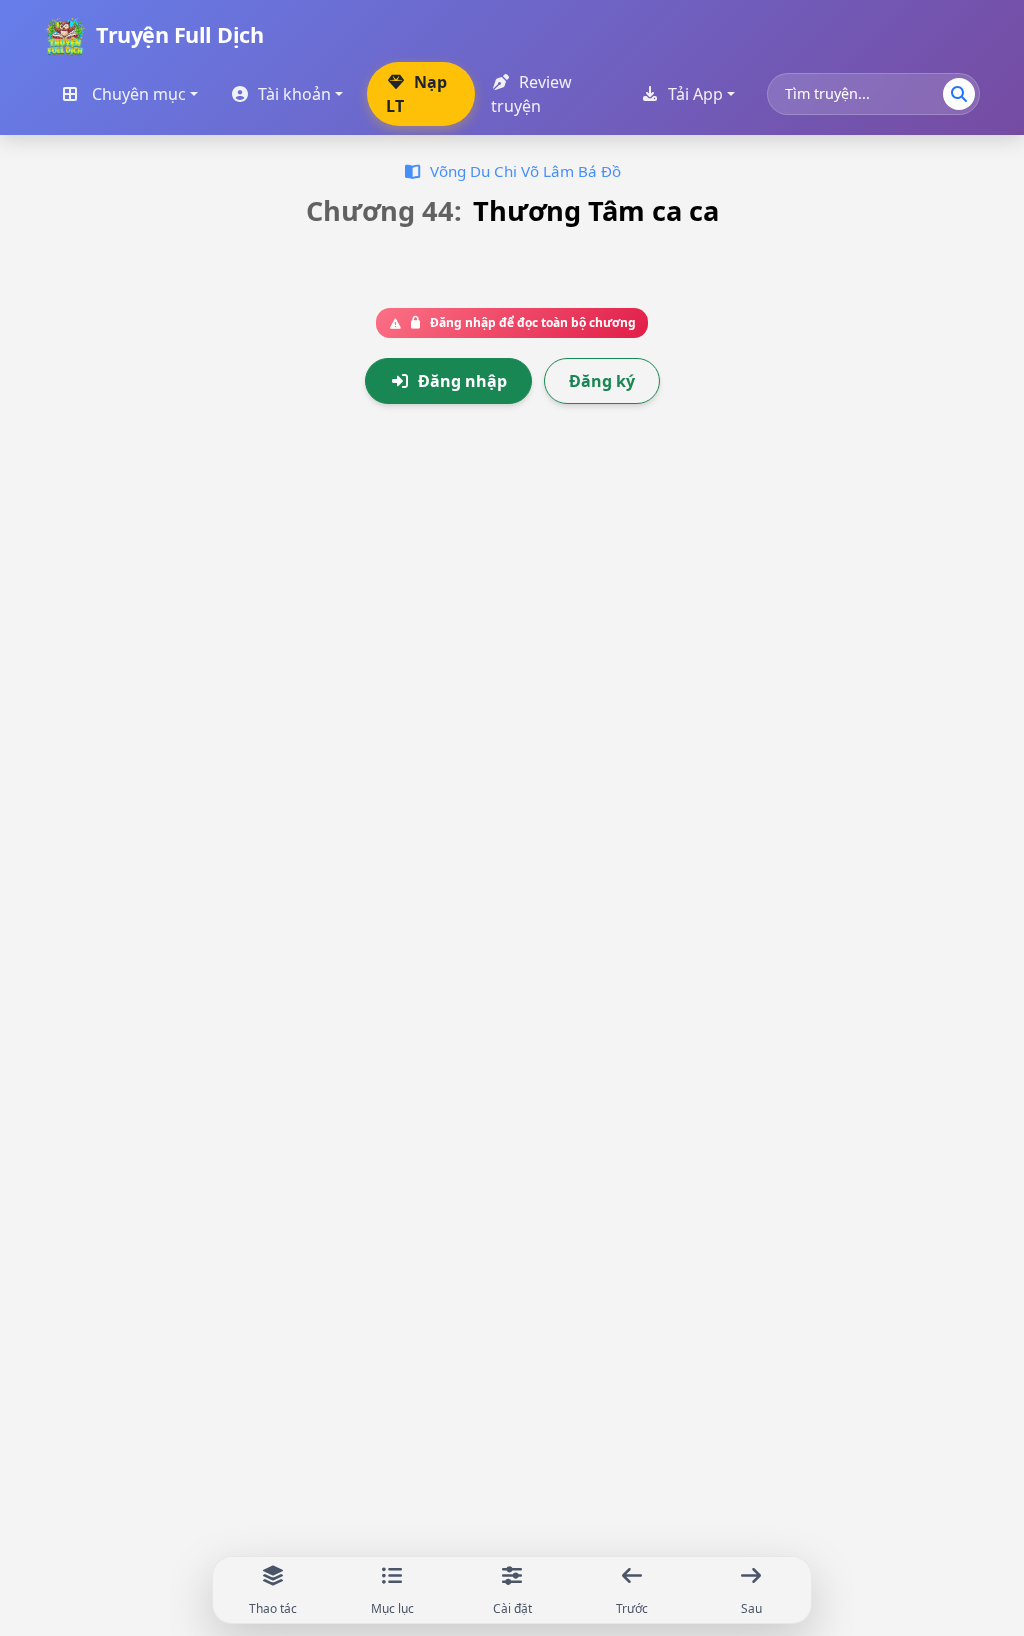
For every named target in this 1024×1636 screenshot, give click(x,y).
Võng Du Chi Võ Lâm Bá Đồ (525, 171)
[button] (504, 36)
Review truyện (531, 94)
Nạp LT (416, 94)
